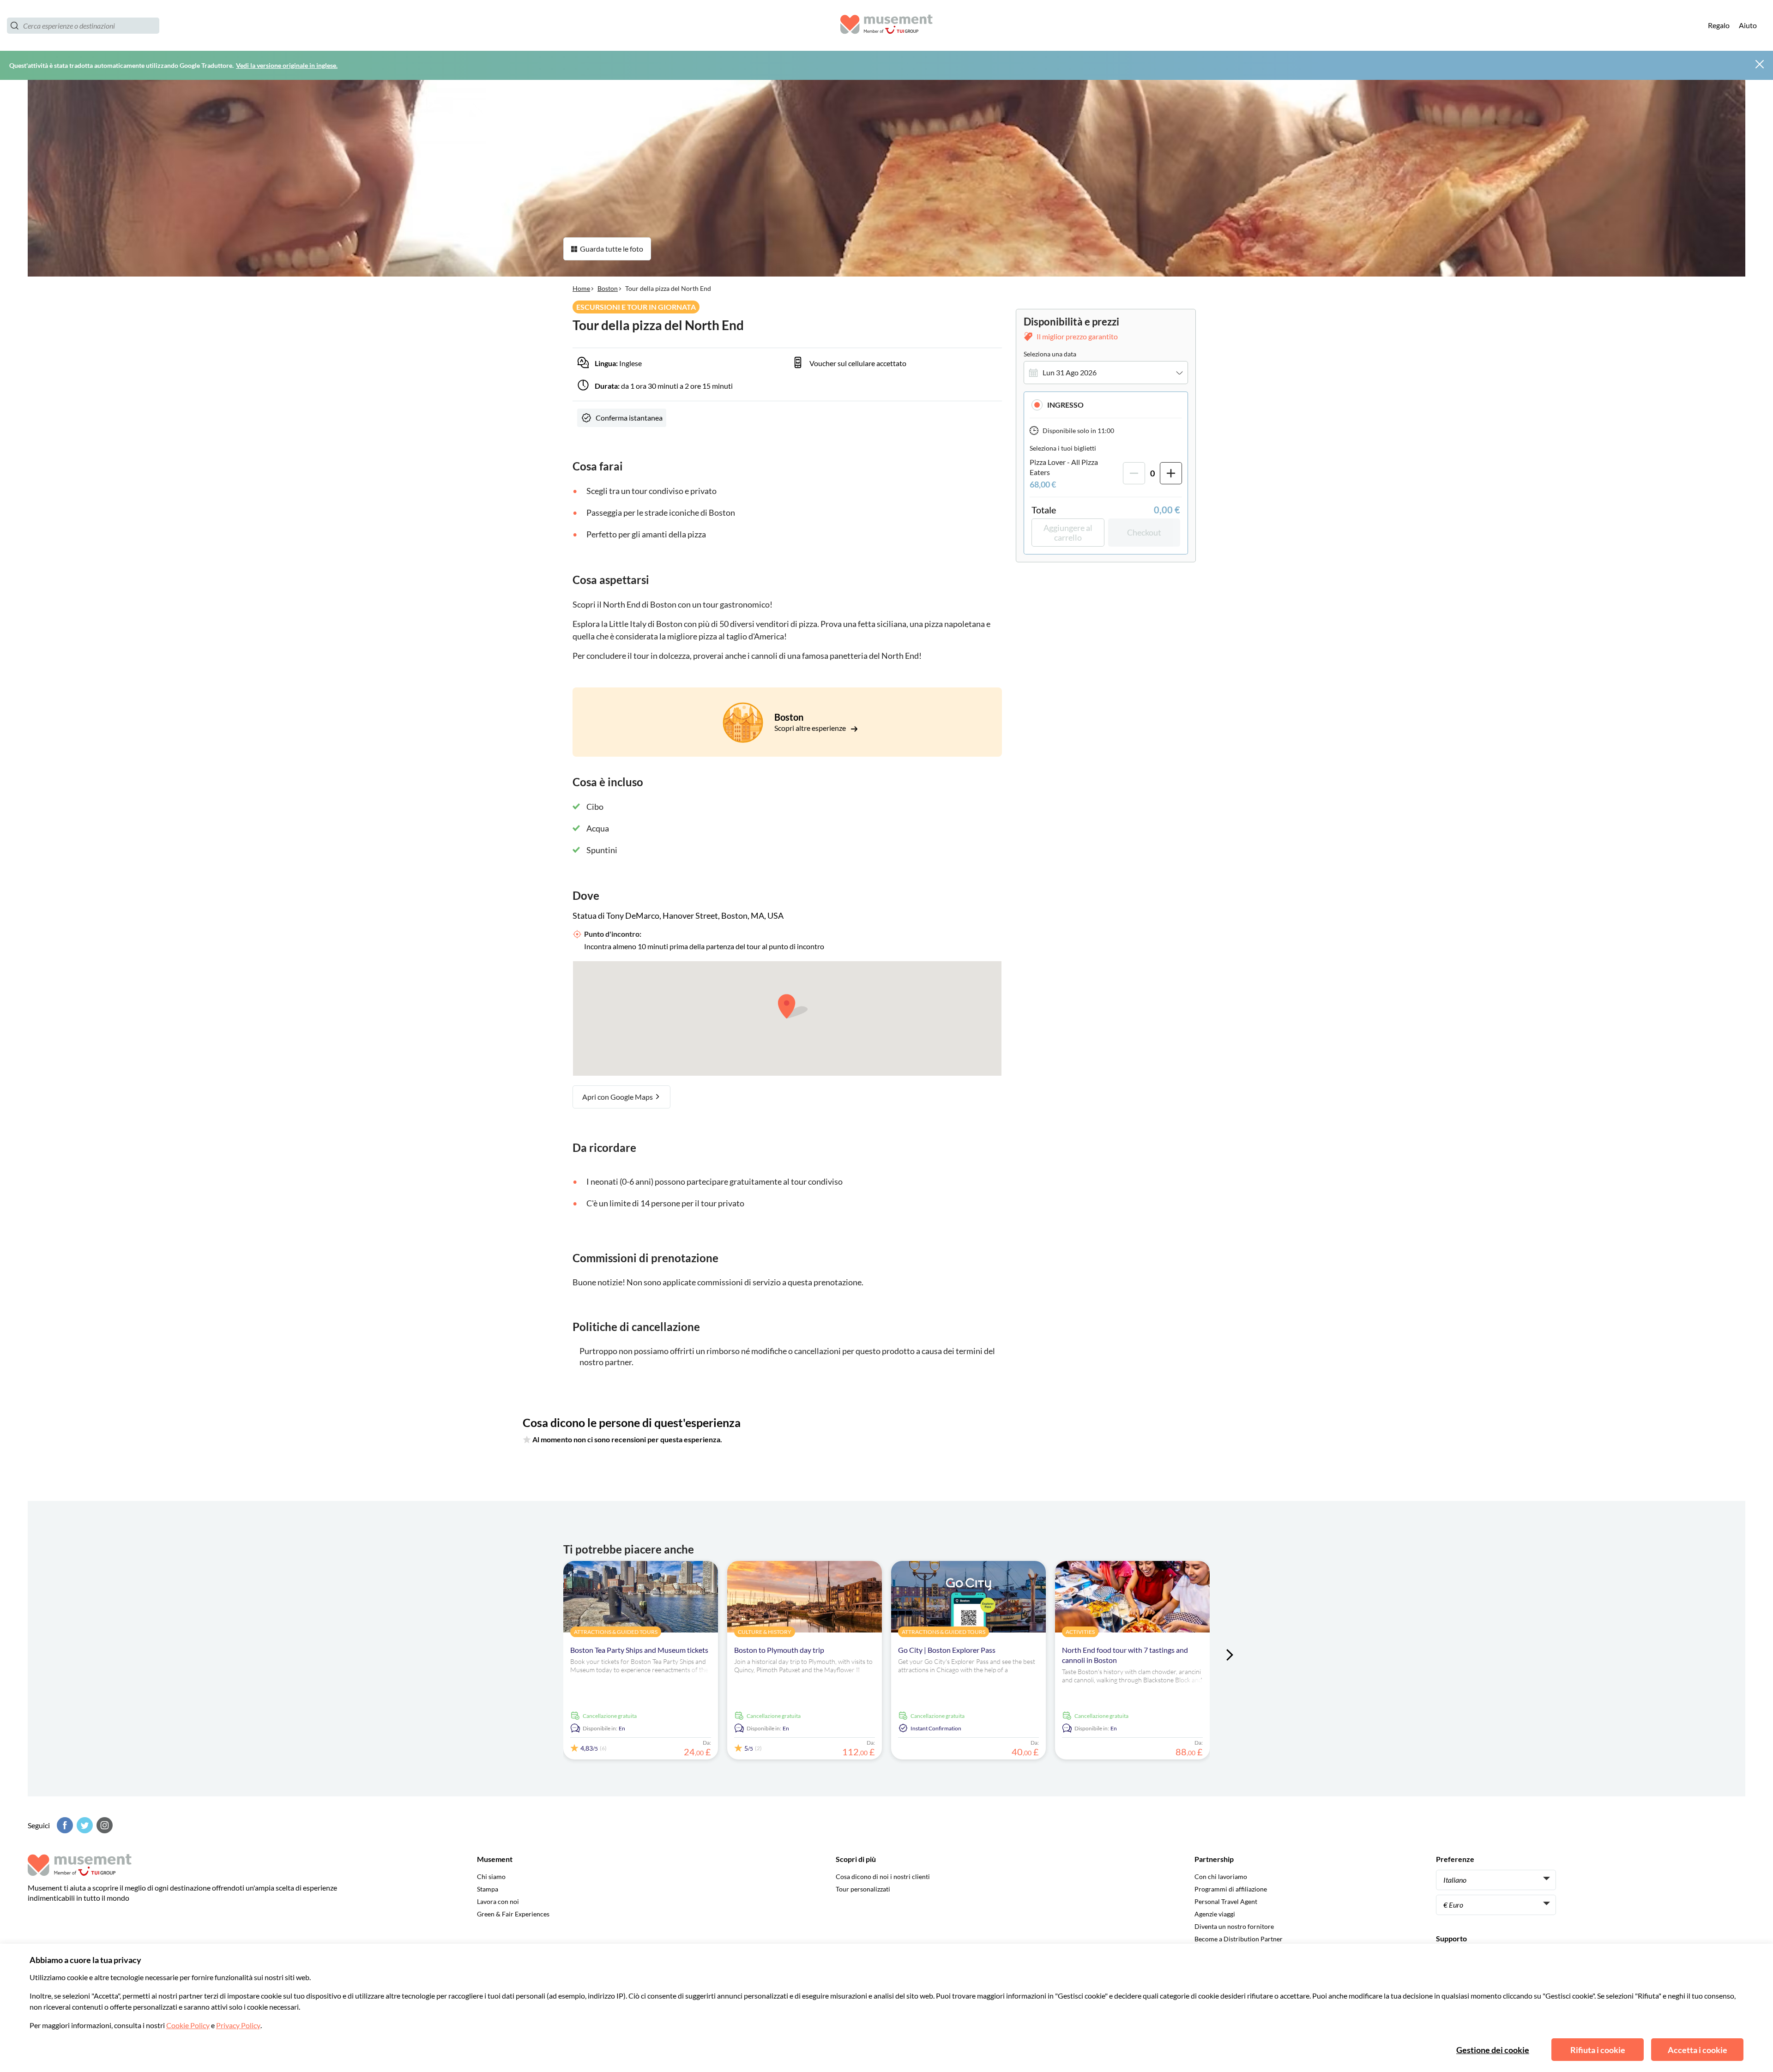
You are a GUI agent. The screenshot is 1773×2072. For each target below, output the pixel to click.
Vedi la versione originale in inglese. (287, 65)
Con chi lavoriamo (1221, 1876)
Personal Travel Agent (1226, 1901)
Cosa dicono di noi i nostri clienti (883, 1876)
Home (581, 288)
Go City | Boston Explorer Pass (947, 1650)
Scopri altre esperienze (811, 728)
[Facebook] (64, 1825)
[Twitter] (84, 1825)
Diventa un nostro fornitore (1234, 1926)
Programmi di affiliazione (1231, 1889)
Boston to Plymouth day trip (779, 1650)
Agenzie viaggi (1215, 1914)
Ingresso (1065, 405)
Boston (608, 288)
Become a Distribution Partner (1239, 1939)
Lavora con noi (498, 1901)
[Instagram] (103, 1825)
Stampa (488, 1889)
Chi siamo (491, 1876)
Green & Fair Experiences (513, 1914)
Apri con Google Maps (618, 1097)
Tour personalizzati (863, 1889)
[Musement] (886, 26)
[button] (1106, 405)
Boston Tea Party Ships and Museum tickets (639, 1650)
